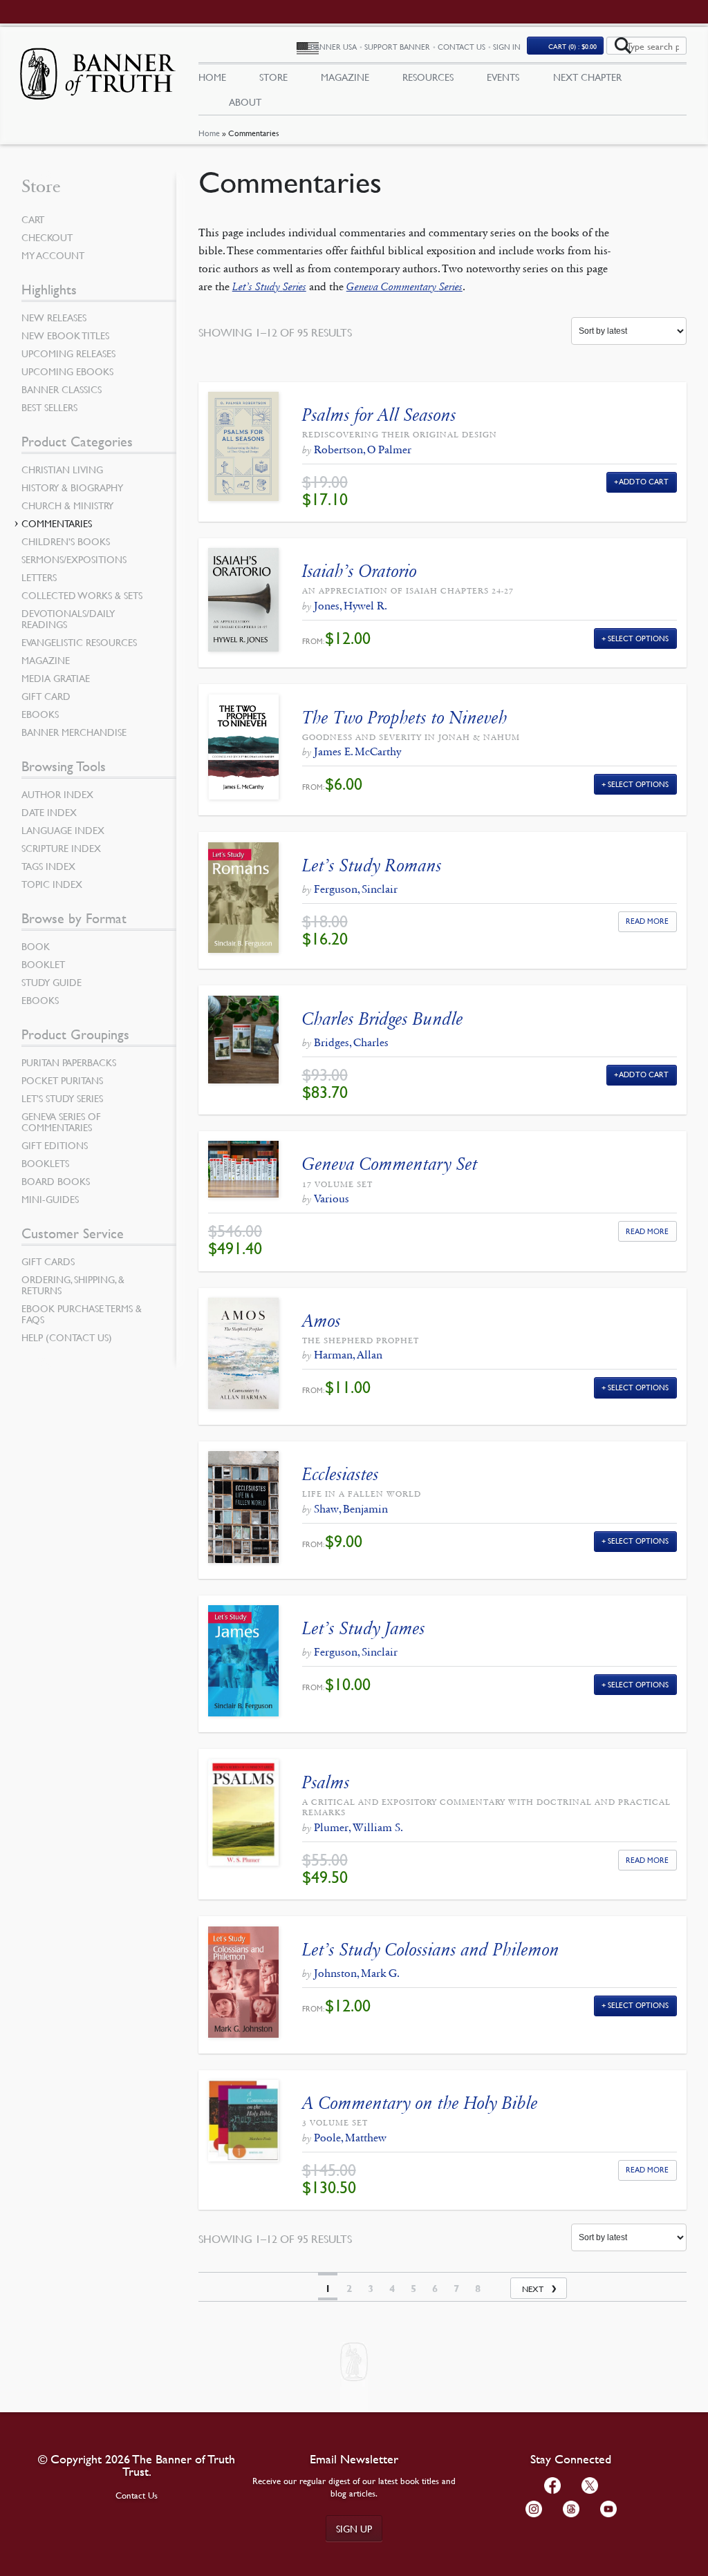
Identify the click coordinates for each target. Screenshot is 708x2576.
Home (209, 133)
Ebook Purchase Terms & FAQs (82, 1314)
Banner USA (334, 47)
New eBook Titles (65, 335)
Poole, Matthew (350, 2138)
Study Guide (52, 982)
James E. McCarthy (357, 751)
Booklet (43, 964)
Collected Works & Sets (82, 595)
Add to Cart (644, 481)
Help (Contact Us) (67, 1337)
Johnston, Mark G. (357, 1973)
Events (503, 77)
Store (273, 77)
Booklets (45, 1163)
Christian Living (62, 469)
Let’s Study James (364, 1628)
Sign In (507, 47)
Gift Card (46, 696)
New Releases (54, 317)
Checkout (47, 237)
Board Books (56, 1181)
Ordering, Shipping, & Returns (73, 1285)
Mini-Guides (50, 1199)
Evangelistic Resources (79, 642)
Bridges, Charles (351, 1042)
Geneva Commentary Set (390, 1164)
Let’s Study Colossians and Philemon (431, 1950)
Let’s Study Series (62, 1098)
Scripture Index (61, 848)
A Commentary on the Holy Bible (420, 2103)
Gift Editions (55, 1145)
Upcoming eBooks (67, 371)
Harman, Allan (348, 1355)
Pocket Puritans (62, 1080)
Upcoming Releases (68, 353)
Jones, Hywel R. (351, 606)
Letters (39, 577)
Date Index (49, 812)
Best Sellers (49, 407)
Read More (647, 921)
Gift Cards (48, 1261)
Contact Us (462, 47)
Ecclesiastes (341, 1474)
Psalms (326, 1782)
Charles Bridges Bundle (383, 1019)
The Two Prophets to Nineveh (405, 718)
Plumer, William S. (358, 1827)
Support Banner (397, 47)
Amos (322, 1321)
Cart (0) (572, 46)
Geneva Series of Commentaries (61, 1121)
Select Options (638, 638)
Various (332, 1199)
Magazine (345, 77)
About (245, 102)
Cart (33, 219)
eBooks (40, 714)
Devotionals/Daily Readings (68, 618)
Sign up (354, 2528)
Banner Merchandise (74, 732)
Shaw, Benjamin (351, 1509)
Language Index (63, 830)
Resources (428, 77)
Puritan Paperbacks (69, 1062)
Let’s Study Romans (372, 865)
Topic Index (52, 884)
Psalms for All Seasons (379, 415)
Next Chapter (587, 77)
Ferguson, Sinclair (356, 889)
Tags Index (48, 866)
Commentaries (57, 523)
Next (533, 2289)
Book (36, 946)
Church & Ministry (67, 505)
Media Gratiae (56, 678)
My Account (53, 255)
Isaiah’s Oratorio (360, 571)
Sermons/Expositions (74, 559)
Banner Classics (62, 389)
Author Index (57, 794)
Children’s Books (66, 541)
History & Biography (72, 487)
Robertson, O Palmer (363, 449)
